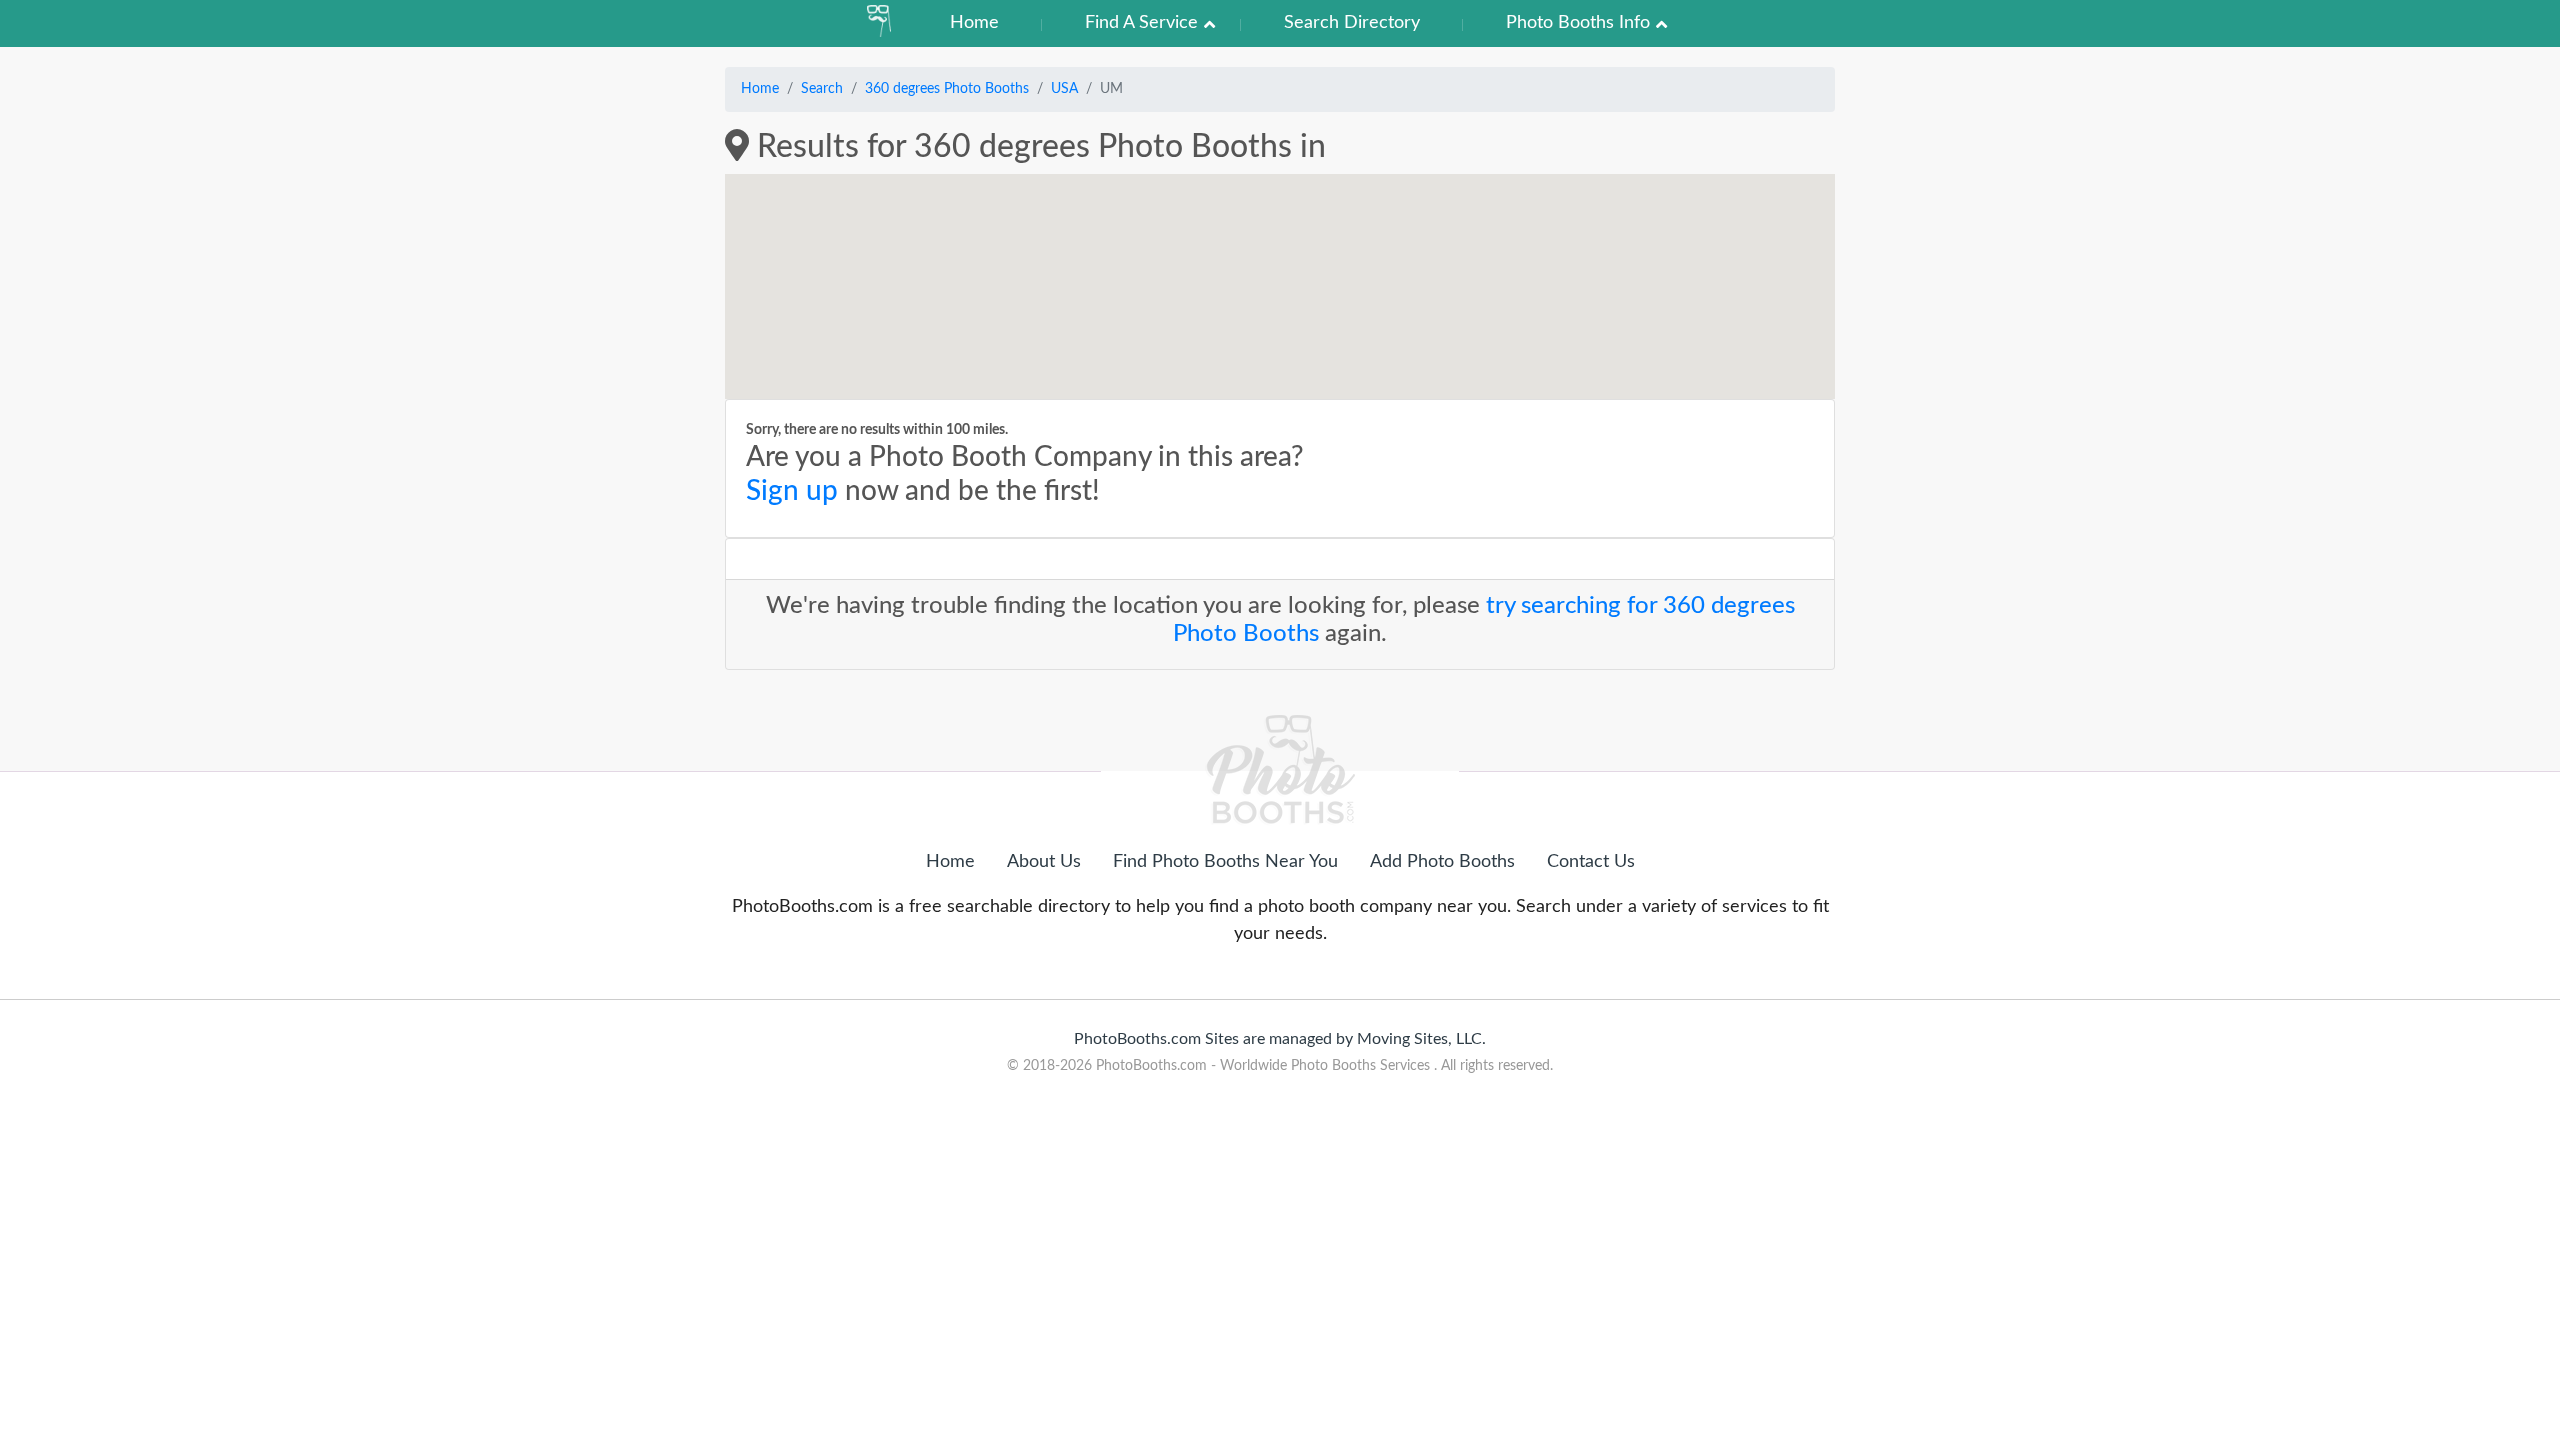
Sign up (792, 491)
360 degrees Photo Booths (947, 89)
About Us (1044, 862)
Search (822, 89)
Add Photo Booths (1442, 862)
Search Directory (1352, 23)
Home (974, 23)
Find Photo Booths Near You (1225, 862)
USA (1064, 89)
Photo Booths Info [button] (1578, 23)
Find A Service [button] (1141, 23)
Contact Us (1591, 862)
